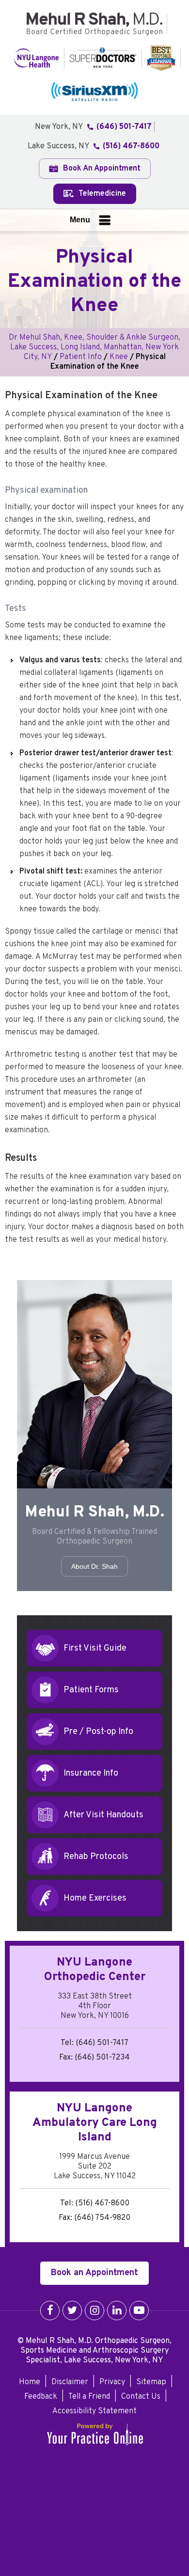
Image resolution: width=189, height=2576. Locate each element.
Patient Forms (91, 1690)
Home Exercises (95, 1898)
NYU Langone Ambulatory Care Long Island (95, 2123)
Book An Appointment (101, 169)
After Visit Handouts (103, 1815)
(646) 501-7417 (124, 127)
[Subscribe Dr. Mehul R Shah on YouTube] (139, 2311)
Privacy (112, 2382)
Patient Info (81, 357)
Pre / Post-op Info (98, 1731)
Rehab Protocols (96, 1856)
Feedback (41, 2397)
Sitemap (151, 2382)
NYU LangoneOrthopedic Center (95, 1970)
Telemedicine (101, 194)
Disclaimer (70, 2382)
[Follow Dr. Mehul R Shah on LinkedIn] (117, 2311)
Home (30, 2382)
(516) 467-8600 (131, 146)
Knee (119, 357)
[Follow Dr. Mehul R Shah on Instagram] (94, 2311)
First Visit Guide (95, 1648)
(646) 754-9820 (102, 2218)
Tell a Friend (89, 2397)
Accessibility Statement (94, 2411)
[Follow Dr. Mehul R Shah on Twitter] (72, 2311)
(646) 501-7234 (102, 2058)
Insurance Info (91, 1773)
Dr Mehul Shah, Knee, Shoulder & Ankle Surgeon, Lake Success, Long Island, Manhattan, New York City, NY (94, 347)
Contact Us (141, 2397)
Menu (80, 220)
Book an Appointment (94, 2273)
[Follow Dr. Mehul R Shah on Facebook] (50, 2311)
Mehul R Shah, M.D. (95, 1513)
